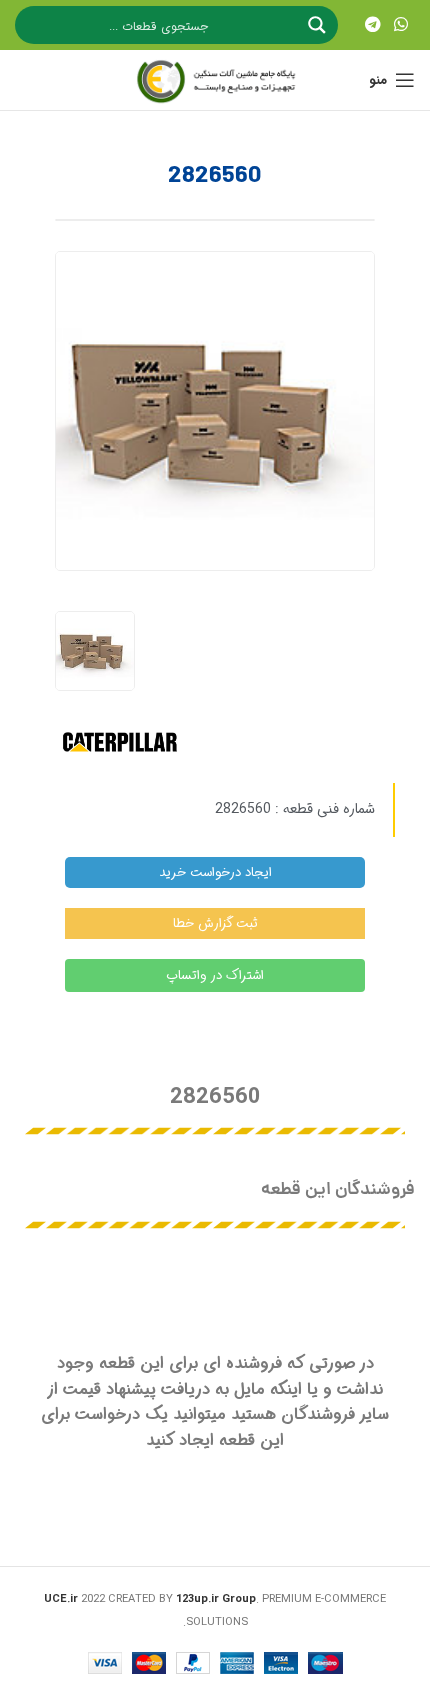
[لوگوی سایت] (215, 80)
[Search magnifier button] (319, 25)
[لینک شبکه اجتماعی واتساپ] (401, 25)
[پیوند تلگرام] (372, 25)
